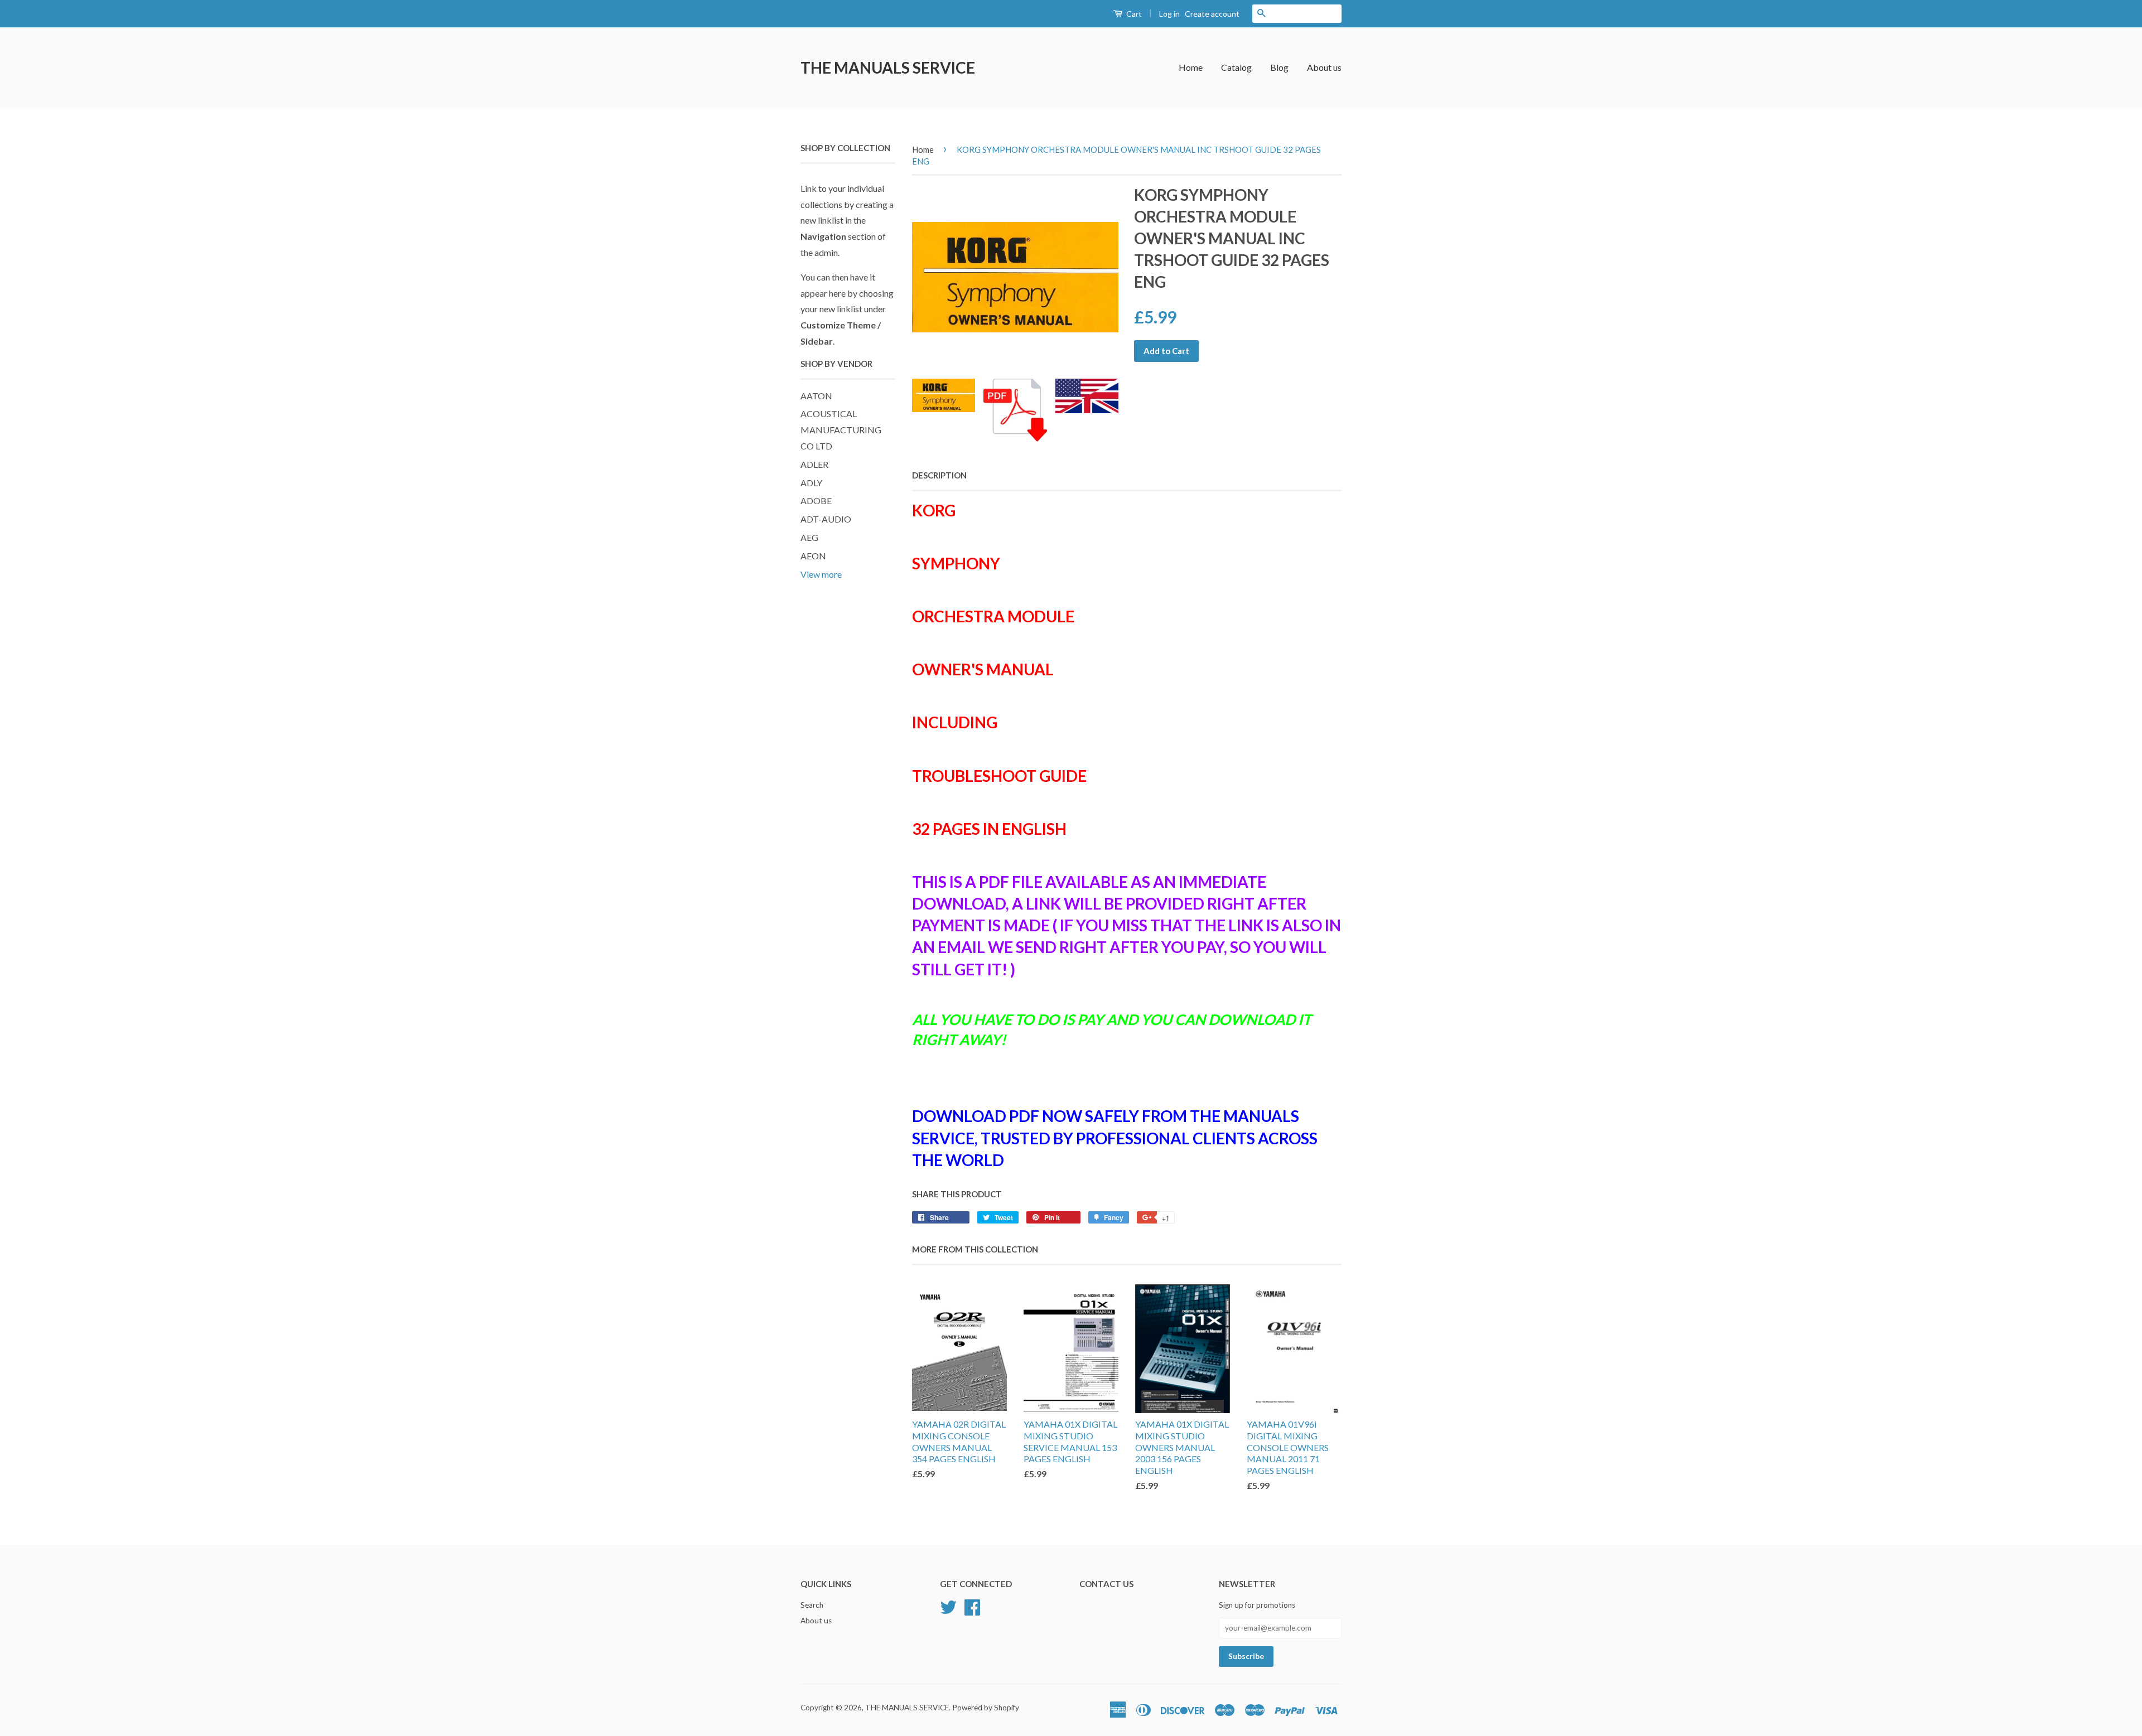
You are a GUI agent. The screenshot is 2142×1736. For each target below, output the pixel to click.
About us (1324, 67)
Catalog (1236, 67)
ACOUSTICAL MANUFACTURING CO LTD (841, 430)
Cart (1133, 14)
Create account (1212, 14)
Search (812, 1605)
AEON (813, 556)
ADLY (811, 483)
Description (939, 475)
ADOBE (816, 501)
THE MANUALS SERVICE (888, 67)
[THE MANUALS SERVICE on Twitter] (948, 1606)
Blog (1279, 67)
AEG (809, 537)
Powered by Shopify (986, 1708)
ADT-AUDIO (826, 519)
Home (1191, 67)
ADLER (814, 464)
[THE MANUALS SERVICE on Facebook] (972, 1606)
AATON (816, 396)
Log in (1169, 14)
